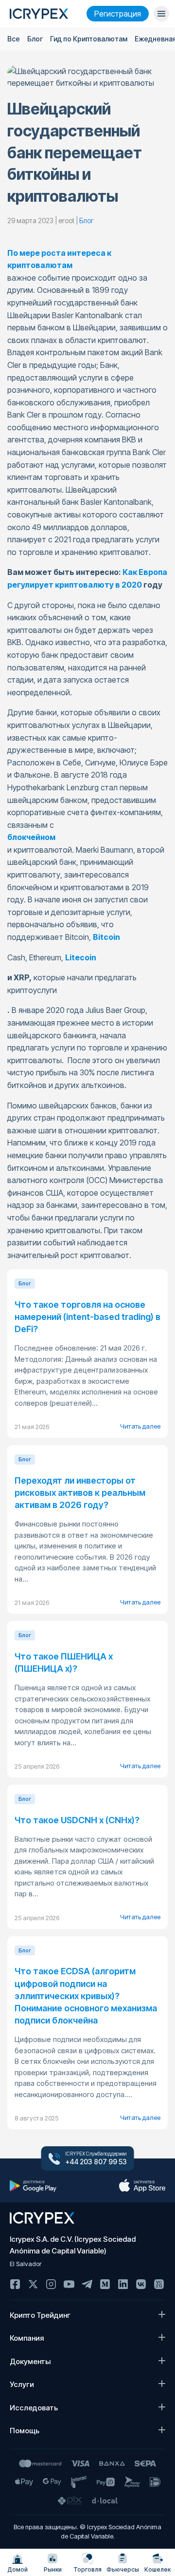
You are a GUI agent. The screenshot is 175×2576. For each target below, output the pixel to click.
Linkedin (123, 2284)
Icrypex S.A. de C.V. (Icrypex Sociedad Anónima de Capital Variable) (73, 2245)
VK (141, 2284)
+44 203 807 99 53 (96, 2162)
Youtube (69, 2284)
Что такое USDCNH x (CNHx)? (77, 1820)
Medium (105, 2284)
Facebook (15, 2284)
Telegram (87, 2284)
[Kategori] (161, 14)
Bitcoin (106, 937)
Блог (35, 39)
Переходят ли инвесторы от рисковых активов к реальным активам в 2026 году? (80, 1493)
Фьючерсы (123, 2569)
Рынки (53, 2569)
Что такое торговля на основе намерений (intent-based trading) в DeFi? (87, 1317)
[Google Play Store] (33, 2186)
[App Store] (142, 2186)
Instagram (51, 2284)
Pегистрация (118, 14)
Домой (17, 2569)
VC (159, 2284)
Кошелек (157, 2569)
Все (14, 39)
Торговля (87, 2569)
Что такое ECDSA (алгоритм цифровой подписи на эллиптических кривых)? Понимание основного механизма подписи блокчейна (86, 1996)
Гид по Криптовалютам (89, 39)
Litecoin (81, 957)
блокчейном (31, 837)
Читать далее (140, 1426)
